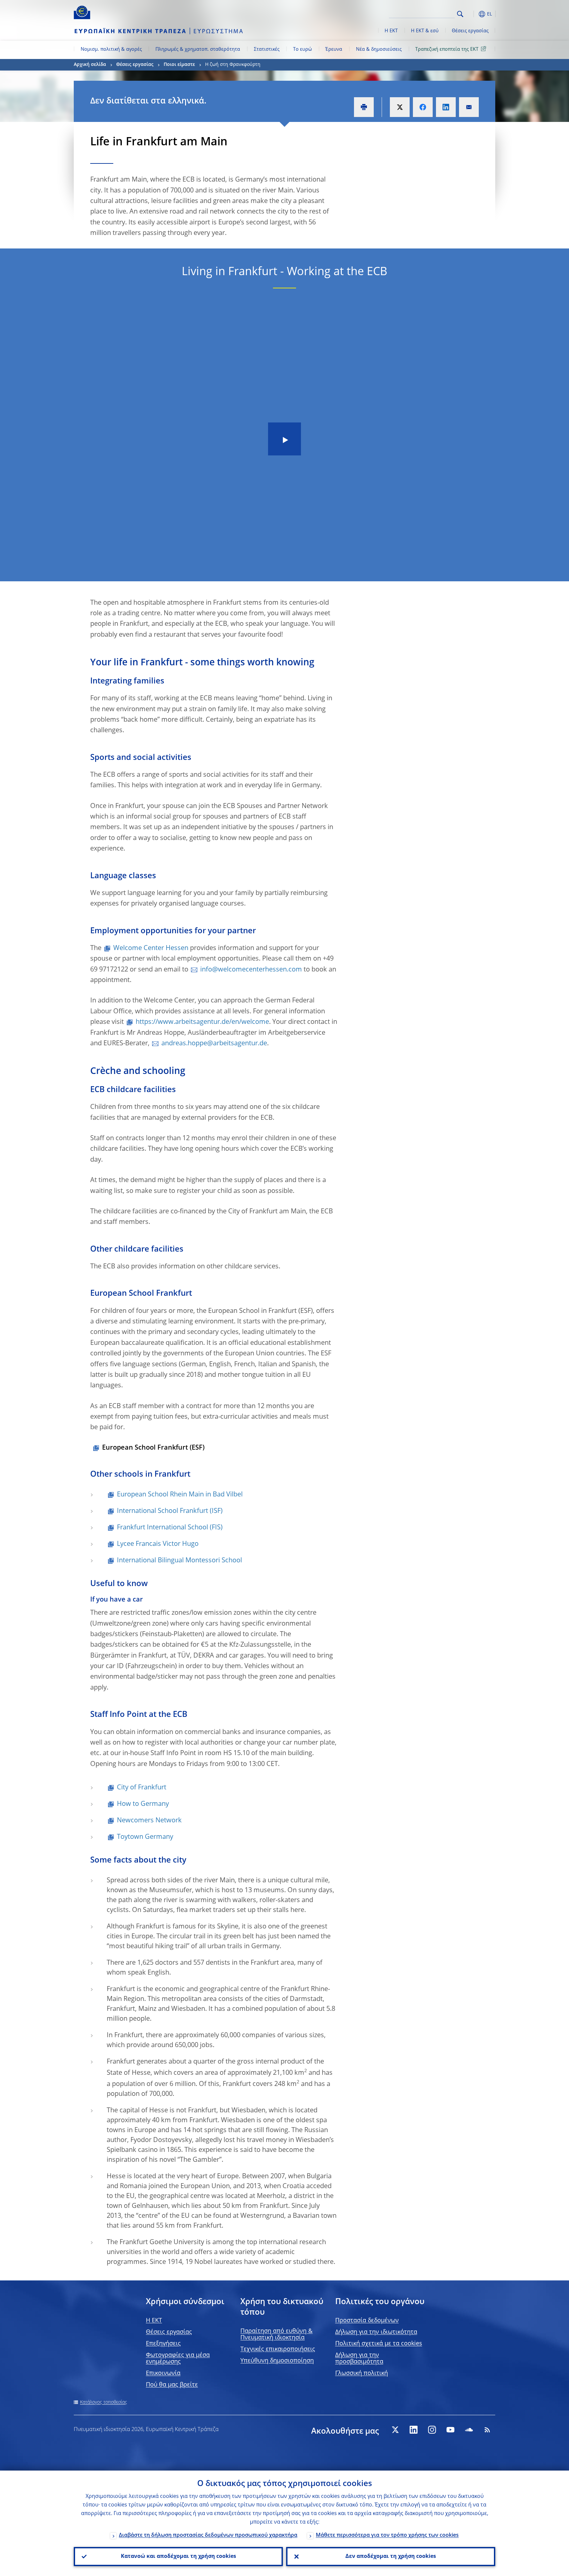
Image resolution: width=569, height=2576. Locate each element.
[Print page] (364, 107)
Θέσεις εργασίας (470, 31)
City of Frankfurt (142, 1788)
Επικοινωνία (163, 2373)
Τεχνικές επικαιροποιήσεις (278, 2349)
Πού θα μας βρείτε (172, 2385)
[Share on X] (400, 107)
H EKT (154, 2321)
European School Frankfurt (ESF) (153, 1448)
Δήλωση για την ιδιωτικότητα (376, 2332)
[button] (472, 14)
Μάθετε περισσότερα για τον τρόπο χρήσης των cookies (387, 2535)
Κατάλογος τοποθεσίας (104, 2402)
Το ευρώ (302, 49)
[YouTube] (450, 2430)
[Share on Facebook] (423, 107)
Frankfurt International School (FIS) (170, 1528)
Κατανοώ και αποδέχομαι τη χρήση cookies (178, 2557)
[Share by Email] (469, 107)
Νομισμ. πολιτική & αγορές (111, 49)
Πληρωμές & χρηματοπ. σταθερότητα (198, 49)
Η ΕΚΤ (391, 31)
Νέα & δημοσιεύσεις (379, 49)
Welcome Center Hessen (151, 948)
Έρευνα (334, 49)
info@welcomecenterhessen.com (251, 970)
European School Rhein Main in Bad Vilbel (180, 1495)
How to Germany (143, 1804)
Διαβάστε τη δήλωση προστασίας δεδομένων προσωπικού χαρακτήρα (208, 2535)
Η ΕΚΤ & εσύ (425, 31)
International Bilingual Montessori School (179, 1561)
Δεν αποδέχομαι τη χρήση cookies (391, 2557)
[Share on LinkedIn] (446, 107)
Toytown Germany (145, 1837)
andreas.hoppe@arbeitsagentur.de (214, 1044)
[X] (395, 2430)
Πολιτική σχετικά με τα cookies (379, 2344)
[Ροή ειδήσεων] (487, 2430)
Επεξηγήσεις (163, 2344)
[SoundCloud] (469, 2430)
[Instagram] (432, 2430)
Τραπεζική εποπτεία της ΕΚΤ (447, 49)
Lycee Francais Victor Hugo (158, 1544)
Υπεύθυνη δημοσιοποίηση (277, 2361)
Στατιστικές (267, 49)
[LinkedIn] (414, 2430)
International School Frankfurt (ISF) (170, 1511)
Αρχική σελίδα (90, 65)
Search (460, 14)
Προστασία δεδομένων (367, 2321)
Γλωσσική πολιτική (362, 2373)
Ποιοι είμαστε (179, 65)
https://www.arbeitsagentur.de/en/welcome (202, 1022)
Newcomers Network (149, 1821)
